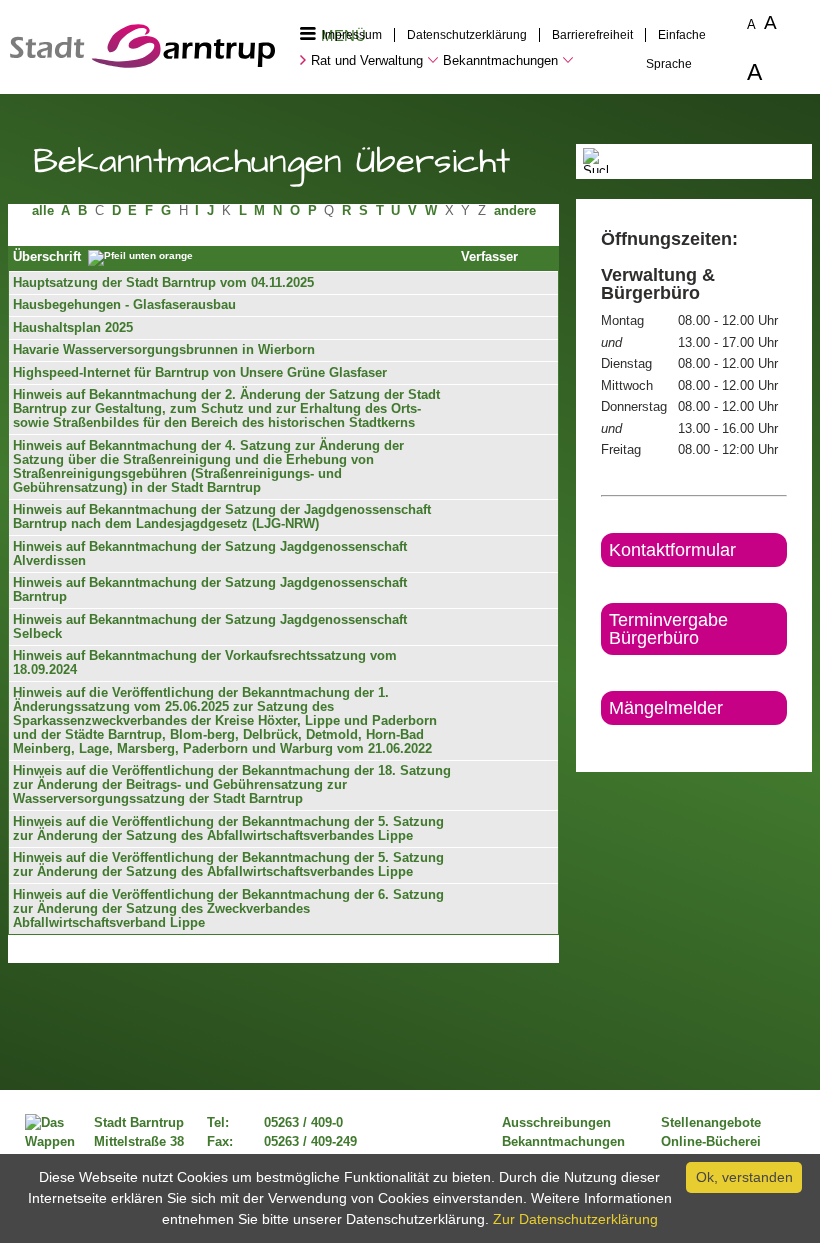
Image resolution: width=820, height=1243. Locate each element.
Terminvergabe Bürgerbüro (668, 629)
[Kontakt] (602, 742)
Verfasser (489, 257)
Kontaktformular (672, 550)
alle (43, 211)
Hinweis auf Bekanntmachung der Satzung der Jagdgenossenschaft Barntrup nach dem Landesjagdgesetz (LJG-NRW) (222, 517)
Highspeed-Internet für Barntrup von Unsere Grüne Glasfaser (200, 373)
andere (515, 211)
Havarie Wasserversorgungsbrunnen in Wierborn (164, 350)
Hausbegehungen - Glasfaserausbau (124, 305)
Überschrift (47, 258)
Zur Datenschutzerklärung (575, 1219)
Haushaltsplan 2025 (73, 328)
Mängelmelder (666, 708)
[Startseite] (142, 63)
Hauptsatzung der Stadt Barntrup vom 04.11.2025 (163, 283)
